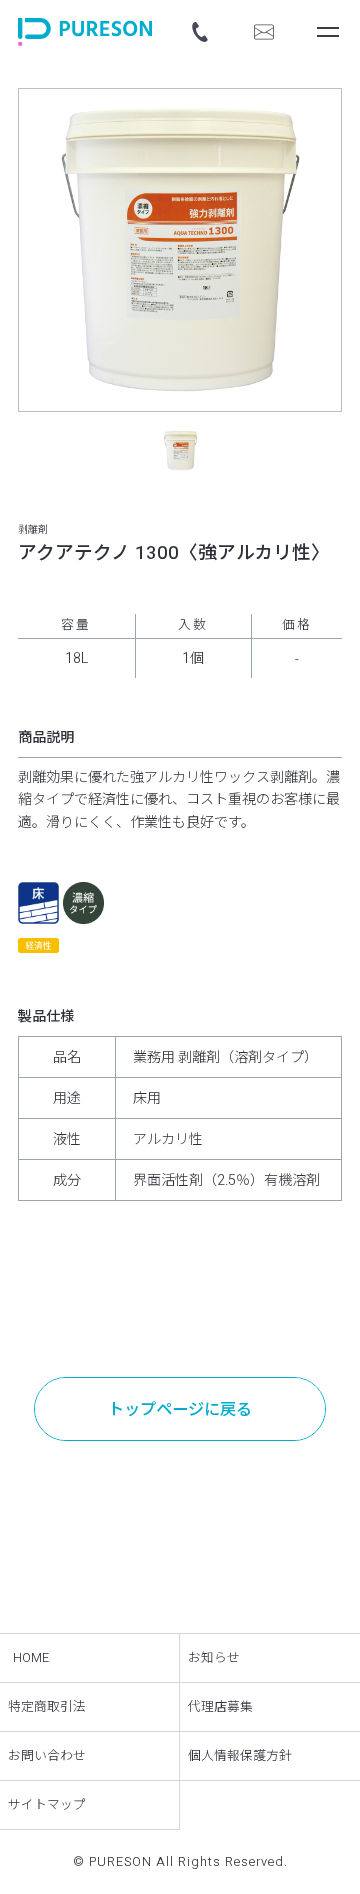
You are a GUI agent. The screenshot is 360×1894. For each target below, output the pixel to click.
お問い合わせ (47, 1756)
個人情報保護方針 (240, 1756)
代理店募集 (220, 1707)
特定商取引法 (47, 1707)
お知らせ (214, 1658)
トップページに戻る (180, 1410)
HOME (31, 1658)
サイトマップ (47, 1805)
